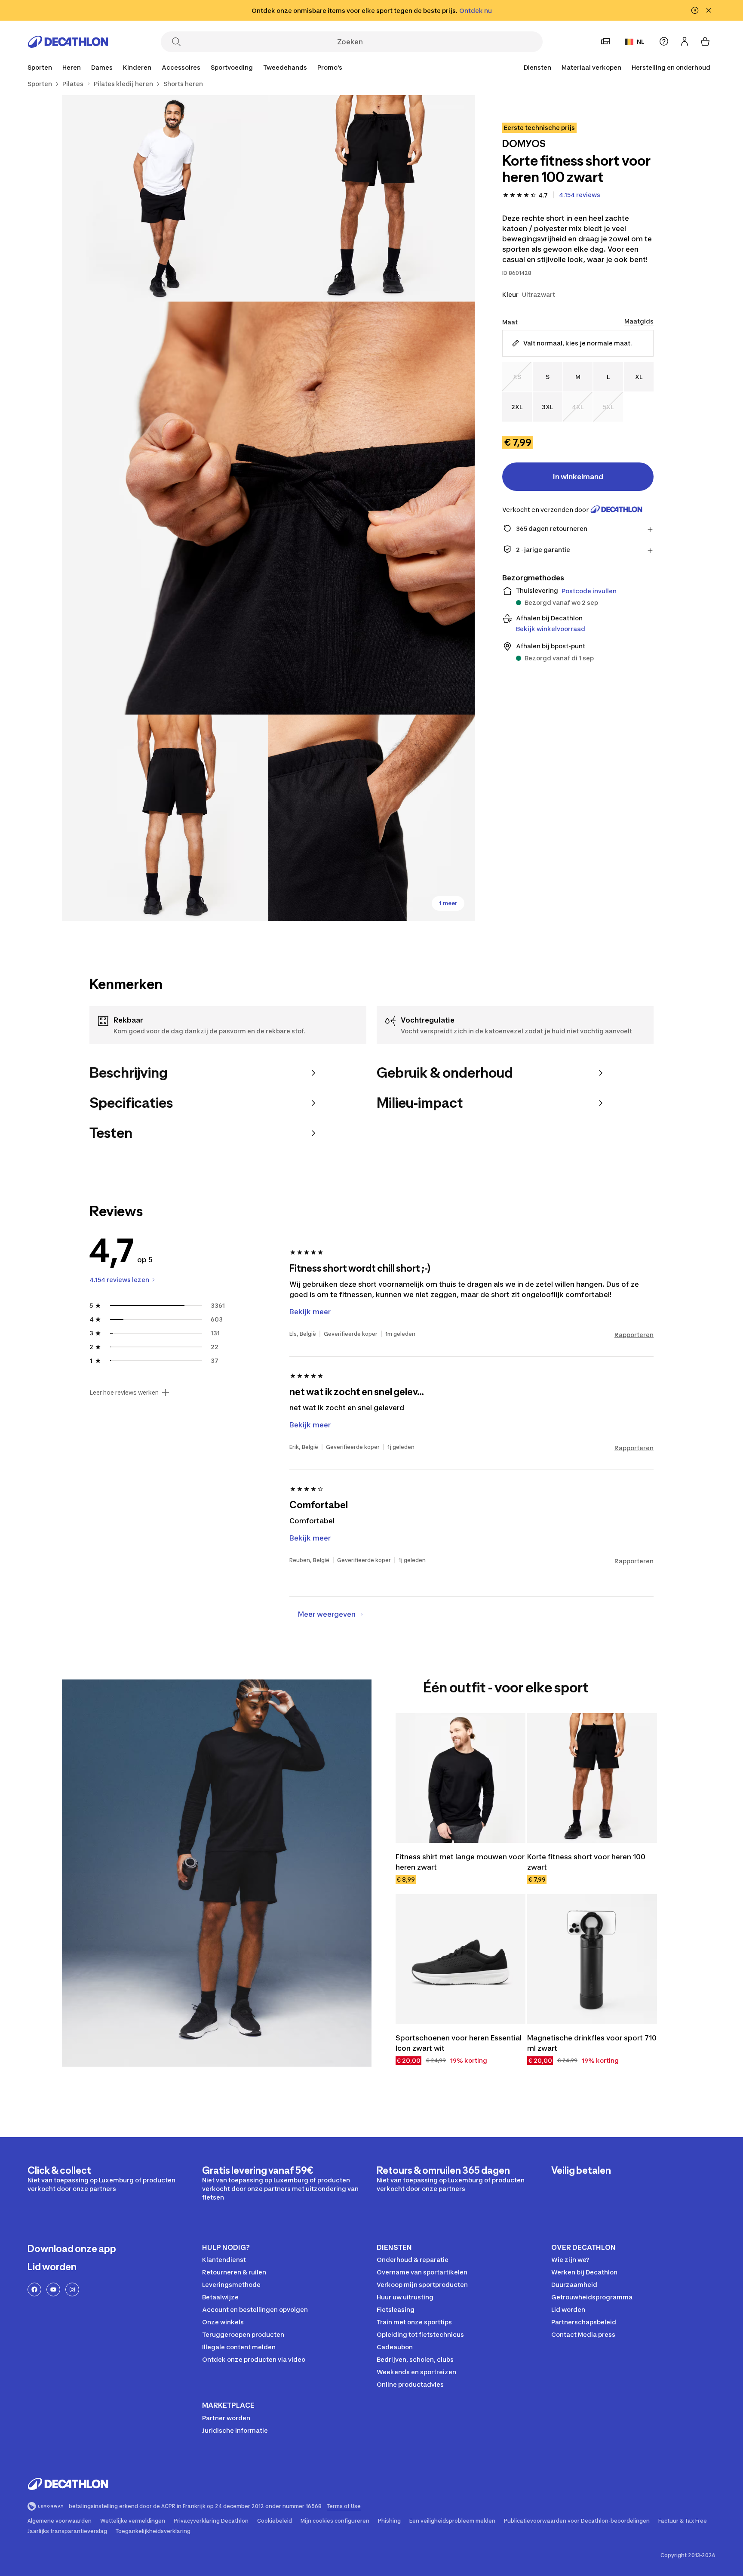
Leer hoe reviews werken (124, 1393)
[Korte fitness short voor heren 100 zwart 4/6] (165, 818)
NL (641, 42)
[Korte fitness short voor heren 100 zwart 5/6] (371, 818)
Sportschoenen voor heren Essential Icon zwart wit (459, 2043)
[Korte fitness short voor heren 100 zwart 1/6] (371, 198)
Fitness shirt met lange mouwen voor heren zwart (460, 1862)
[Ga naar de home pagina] (68, 42)
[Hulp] (664, 41)
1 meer (448, 903)
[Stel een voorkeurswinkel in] (605, 41)
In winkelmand (578, 476)
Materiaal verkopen (591, 67)
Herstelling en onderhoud (671, 67)
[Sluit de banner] (709, 10)
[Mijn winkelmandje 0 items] (705, 41)
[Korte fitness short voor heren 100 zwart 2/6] (165, 198)
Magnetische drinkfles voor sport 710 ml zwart (592, 2043)
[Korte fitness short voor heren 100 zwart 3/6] (268, 508)
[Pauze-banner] (695, 10)
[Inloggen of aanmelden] (685, 41)
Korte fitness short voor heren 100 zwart (586, 1862)
